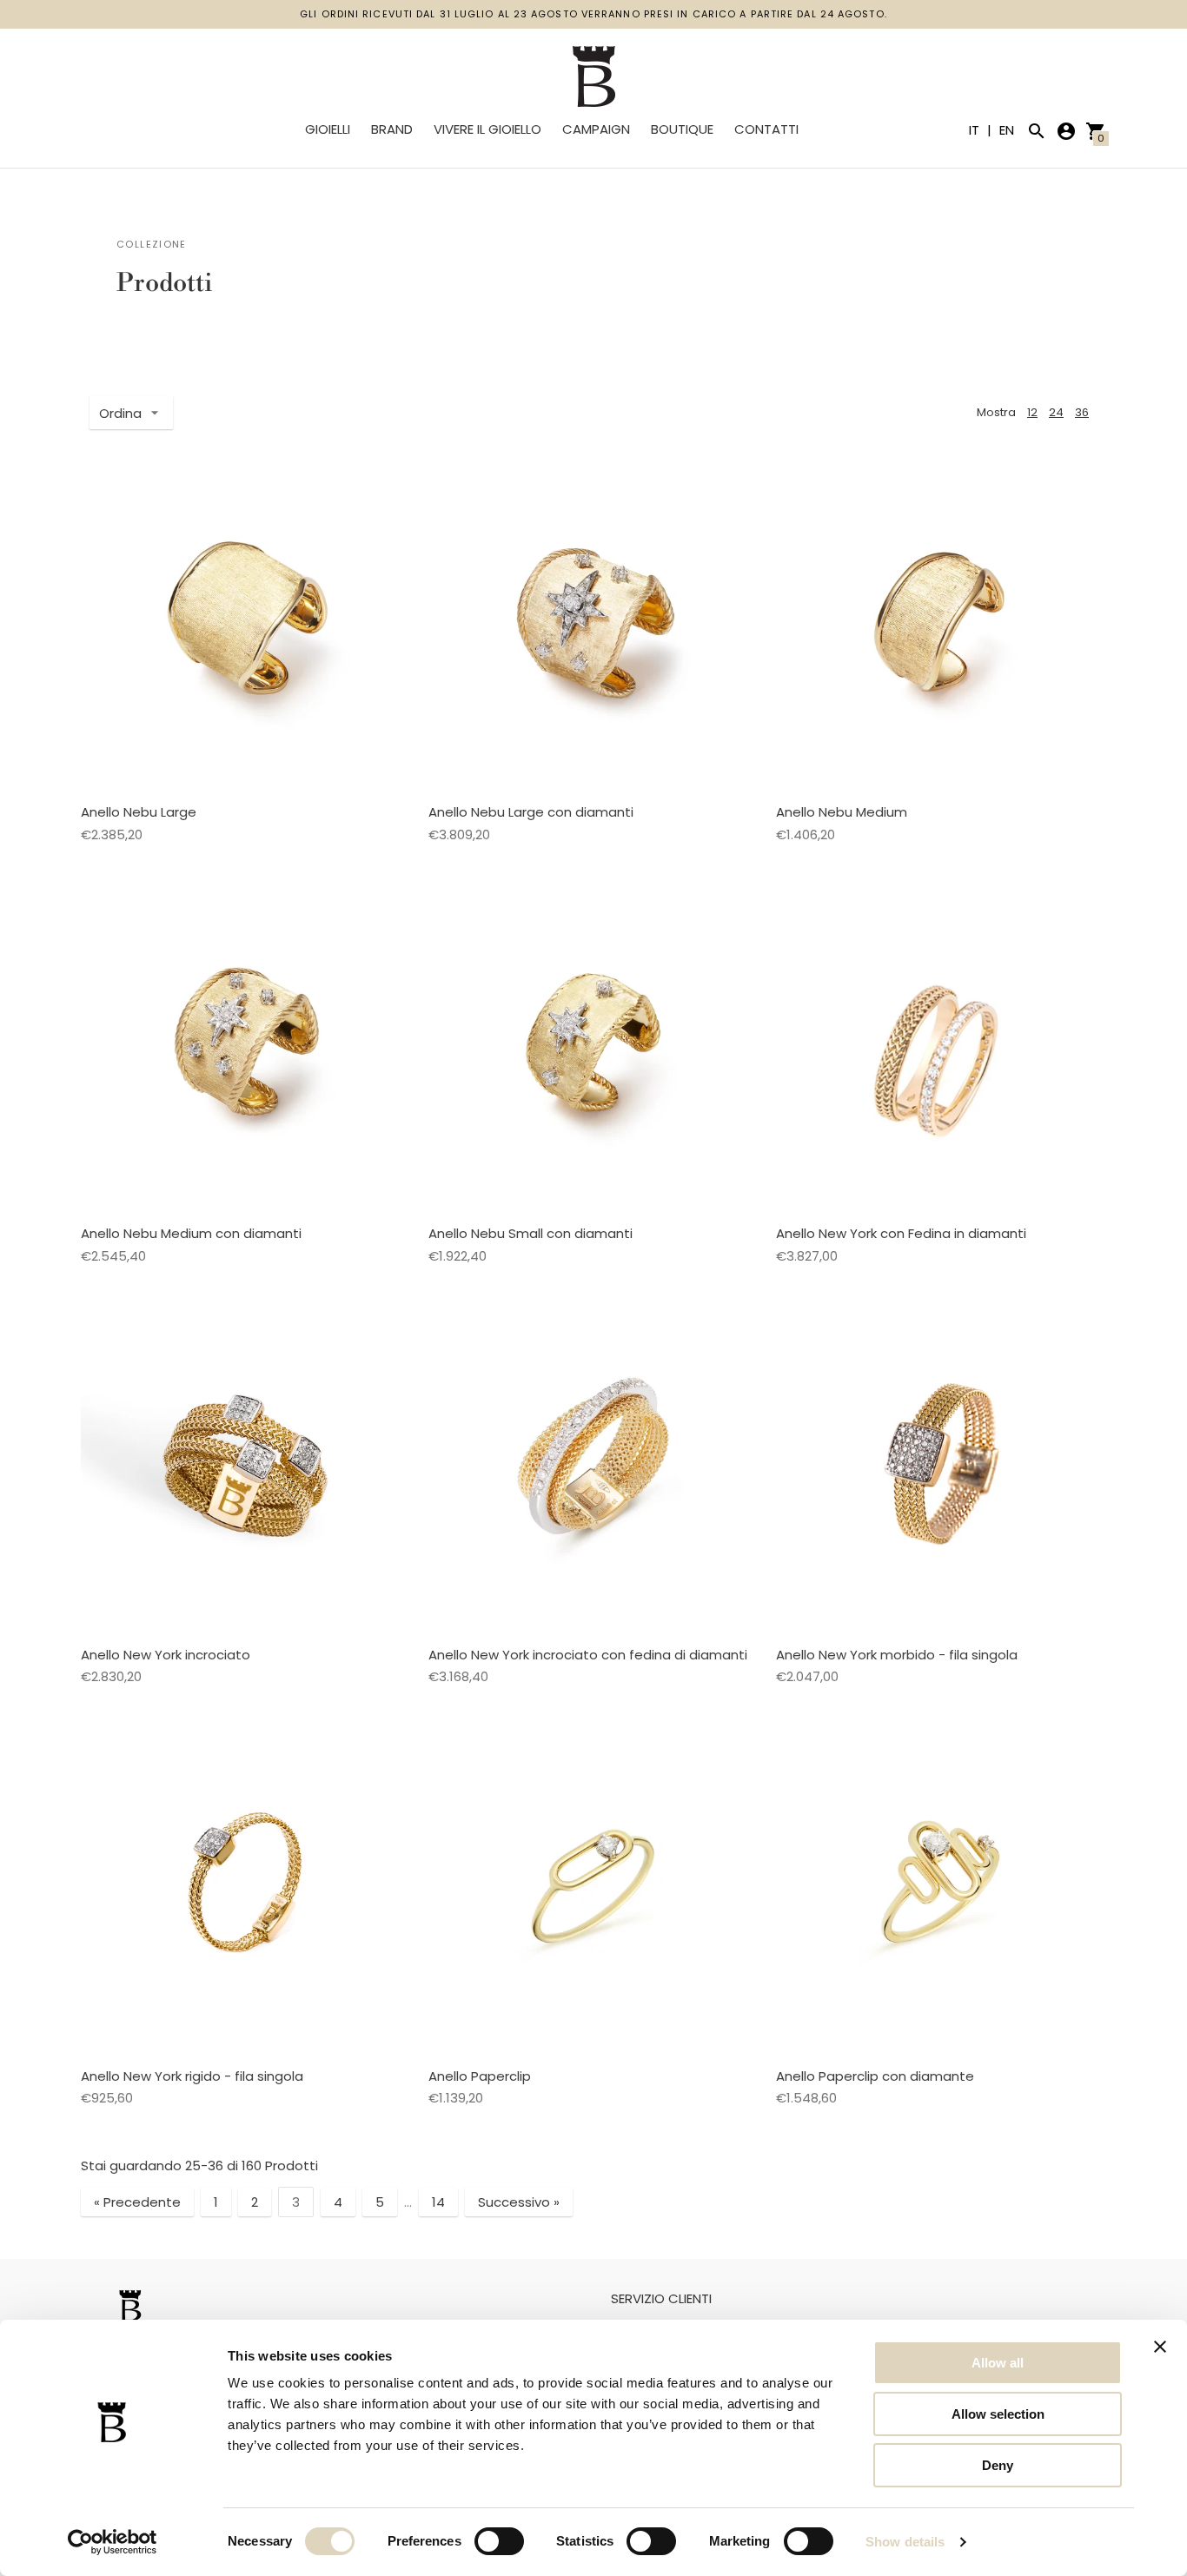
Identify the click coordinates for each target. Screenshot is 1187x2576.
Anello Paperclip (480, 2076)
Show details (905, 2542)
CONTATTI (766, 129)
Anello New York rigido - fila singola (192, 2076)
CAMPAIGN (596, 129)
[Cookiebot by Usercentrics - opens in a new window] (113, 2542)
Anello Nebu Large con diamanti (531, 812)
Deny (998, 2465)
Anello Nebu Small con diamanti (531, 1233)
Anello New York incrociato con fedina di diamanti (588, 1655)
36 (1082, 412)
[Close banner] (1160, 2347)
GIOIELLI (328, 129)
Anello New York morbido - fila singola (897, 1655)
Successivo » (519, 2202)
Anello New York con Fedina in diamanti (901, 1233)
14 (438, 2202)
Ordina (120, 413)
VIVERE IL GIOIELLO (487, 129)
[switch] (499, 2541)
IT (976, 130)
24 (1056, 412)
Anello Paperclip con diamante (875, 2076)
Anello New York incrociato (166, 1655)
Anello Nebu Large (139, 812)
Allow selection (998, 2414)
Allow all (998, 2363)
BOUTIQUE (682, 129)
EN (1007, 130)
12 (1032, 412)
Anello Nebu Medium (842, 812)
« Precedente (137, 2202)
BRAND (392, 129)
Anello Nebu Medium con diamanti (191, 1233)
